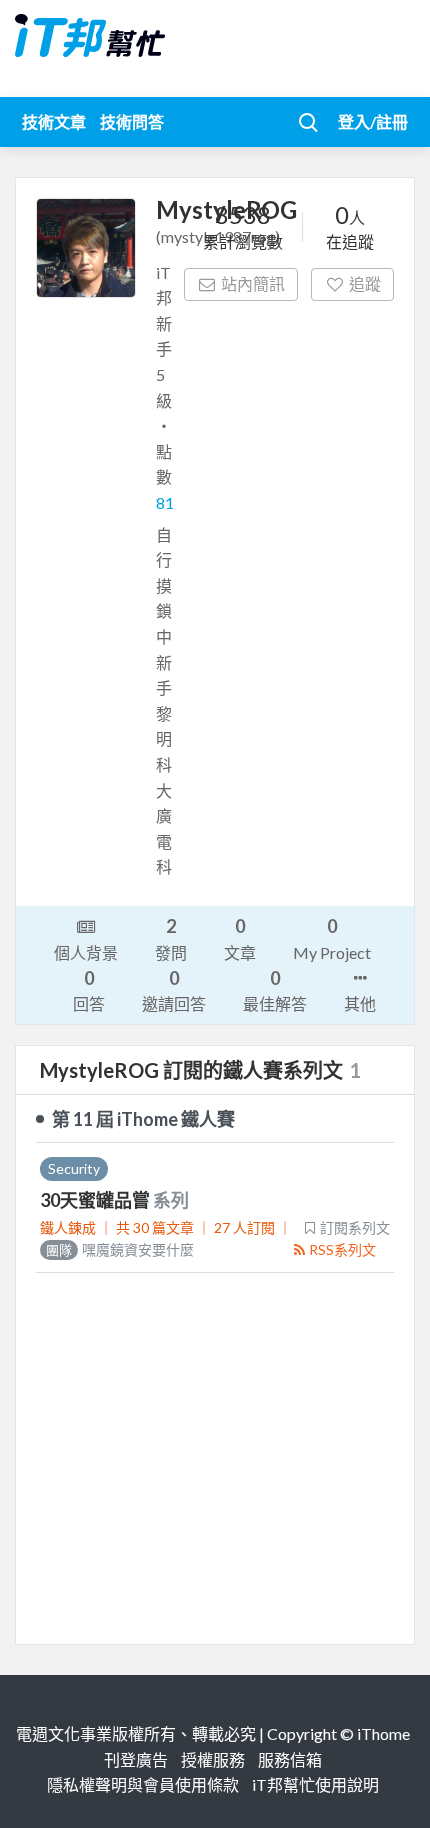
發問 (171, 938)
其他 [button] (360, 1003)
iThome (383, 1733)
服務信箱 (290, 1759)
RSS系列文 (342, 1249)
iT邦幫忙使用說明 (315, 1784)
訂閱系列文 (355, 1227)
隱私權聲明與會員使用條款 (143, 1784)
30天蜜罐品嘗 (96, 1200)
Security (74, 1168)
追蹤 (365, 283)
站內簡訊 (253, 283)
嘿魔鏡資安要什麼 (120, 1249)
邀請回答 (174, 990)
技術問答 (132, 121)
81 (165, 502)
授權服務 (213, 1759)
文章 (240, 938)
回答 (89, 990)
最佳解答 (275, 990)
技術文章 (54, 121)
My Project (332, 938)
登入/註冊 (373, 121)
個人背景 (86, 952)
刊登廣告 (136, 1759)
